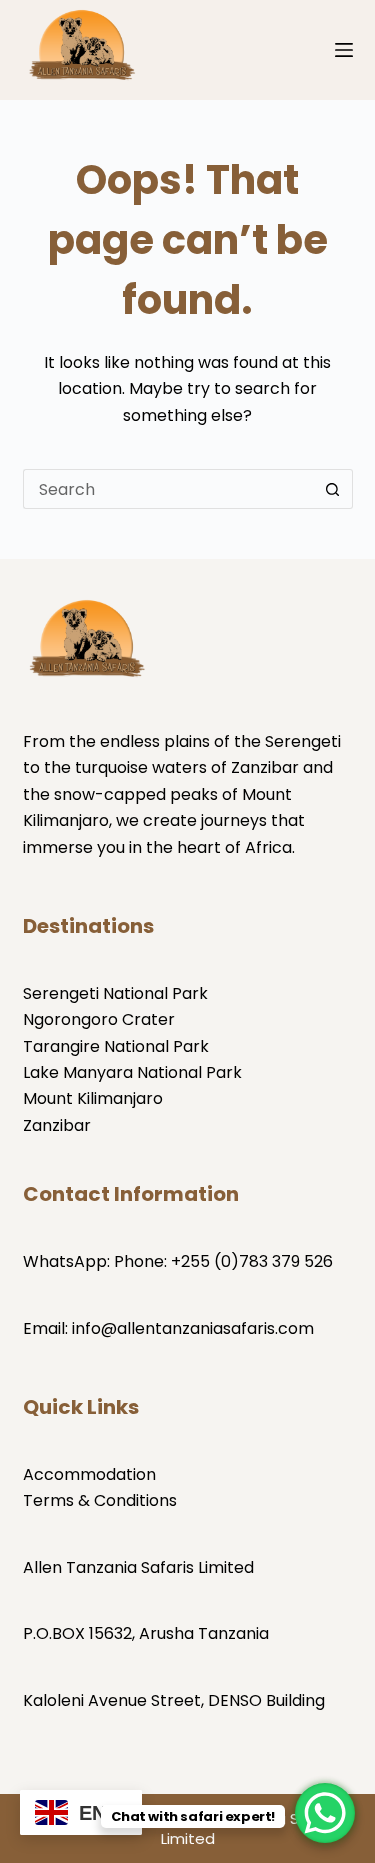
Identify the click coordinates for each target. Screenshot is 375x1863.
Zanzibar (57, 1125)
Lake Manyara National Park (132, 1072)
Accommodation (89, 1474)
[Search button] (333, 489)
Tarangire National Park (116, 1046)
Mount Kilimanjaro (93, 1098)
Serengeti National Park (115, 993)
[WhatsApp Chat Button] (325, 1813)
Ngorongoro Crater (99, 1019)
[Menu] (344, 50)
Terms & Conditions (100, 1500)
